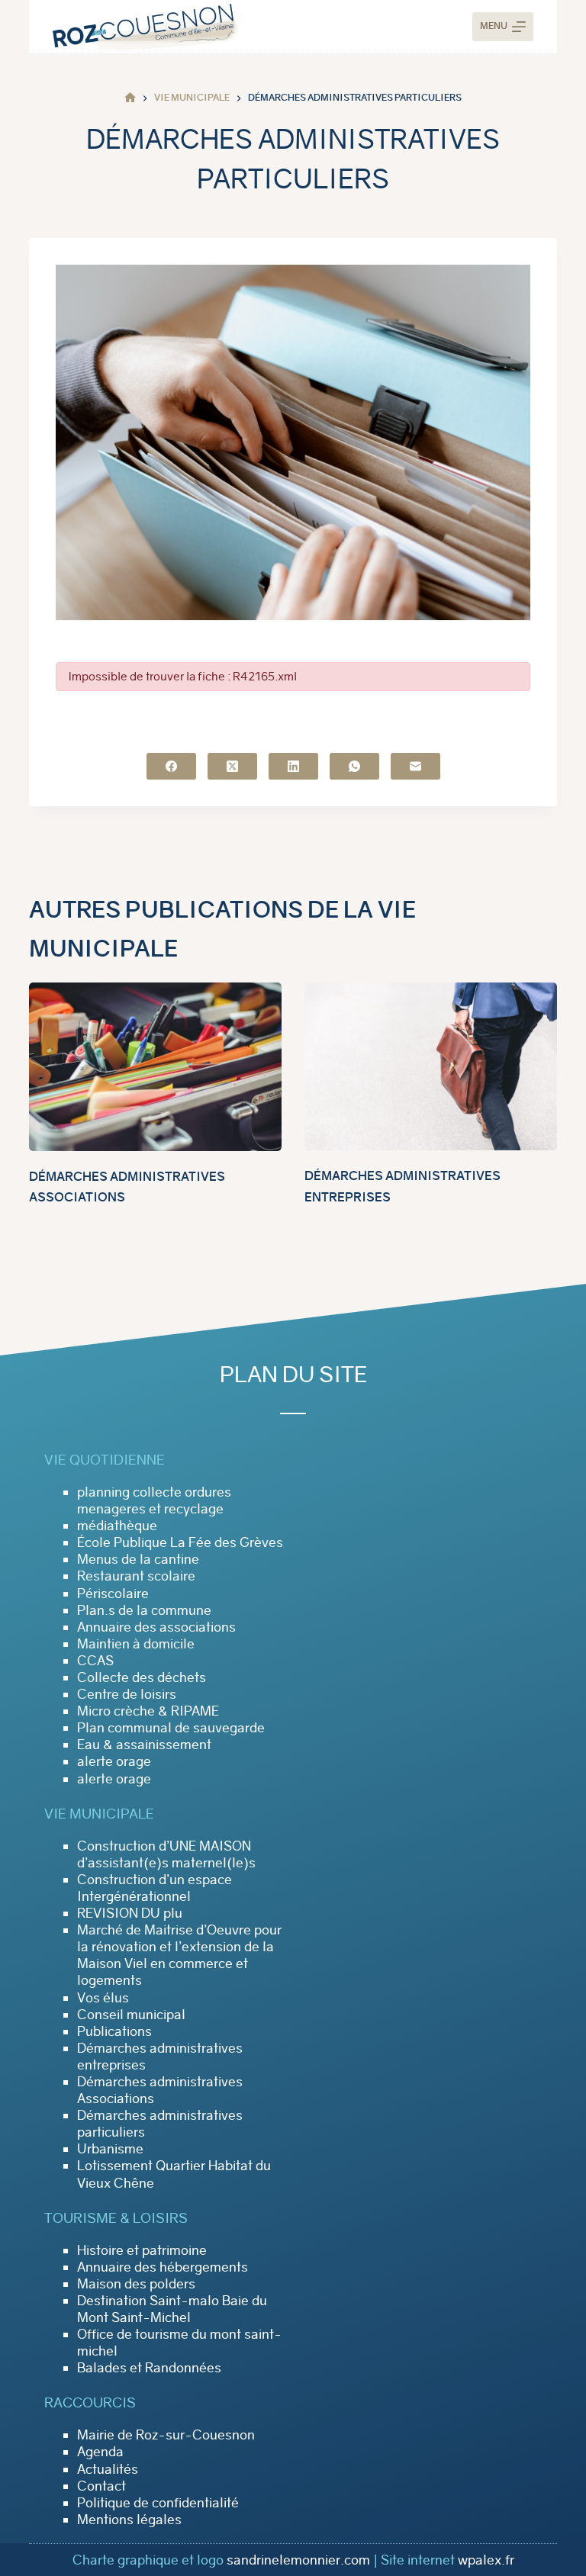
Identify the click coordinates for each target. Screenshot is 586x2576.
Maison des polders (136, 2284)
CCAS (95, 1661)
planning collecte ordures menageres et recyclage (154, 1500)
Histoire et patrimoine (142, 2250)
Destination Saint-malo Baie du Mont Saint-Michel (172, 2309)
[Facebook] (171, 766)
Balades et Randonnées (149, 2368)
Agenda (100, 2452)
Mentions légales (129, 2520)
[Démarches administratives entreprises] (431, 1066)
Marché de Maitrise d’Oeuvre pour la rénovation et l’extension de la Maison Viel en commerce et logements (179, 1955)
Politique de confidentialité (158, 2503)
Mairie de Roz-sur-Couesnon (166, 2435)
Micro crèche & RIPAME (148, 1711)
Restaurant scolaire (136, 1576)
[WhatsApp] (354, 766)
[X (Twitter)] (232, 766)
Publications (114, 2031)
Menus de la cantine (138, 1559)
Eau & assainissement (144, 1745)
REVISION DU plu (130, 1913)
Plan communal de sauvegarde (171, 1728)
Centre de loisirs (127, 1694)
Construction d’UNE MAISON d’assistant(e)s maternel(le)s (166, 1854)
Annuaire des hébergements (163, 2267)
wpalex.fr (486, 2560)
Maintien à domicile (136, 1644)
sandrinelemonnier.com (298, 2560)
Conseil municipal (131, 2015)
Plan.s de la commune (144, 1610)
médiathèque (117, 1526)
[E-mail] (415, 766)
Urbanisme (110, 2149)
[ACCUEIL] (130, 98)
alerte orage (114, 1761)
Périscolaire (113, 1594)
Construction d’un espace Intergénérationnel (155, 1888)
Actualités (108, 2469)
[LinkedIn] (293, 766)
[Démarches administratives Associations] (155, 1067)
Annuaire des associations (156, 1627)
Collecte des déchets (142, 1677)
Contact (101, 2486)
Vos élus (103, 1998)
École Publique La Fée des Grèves (180, 1542)
